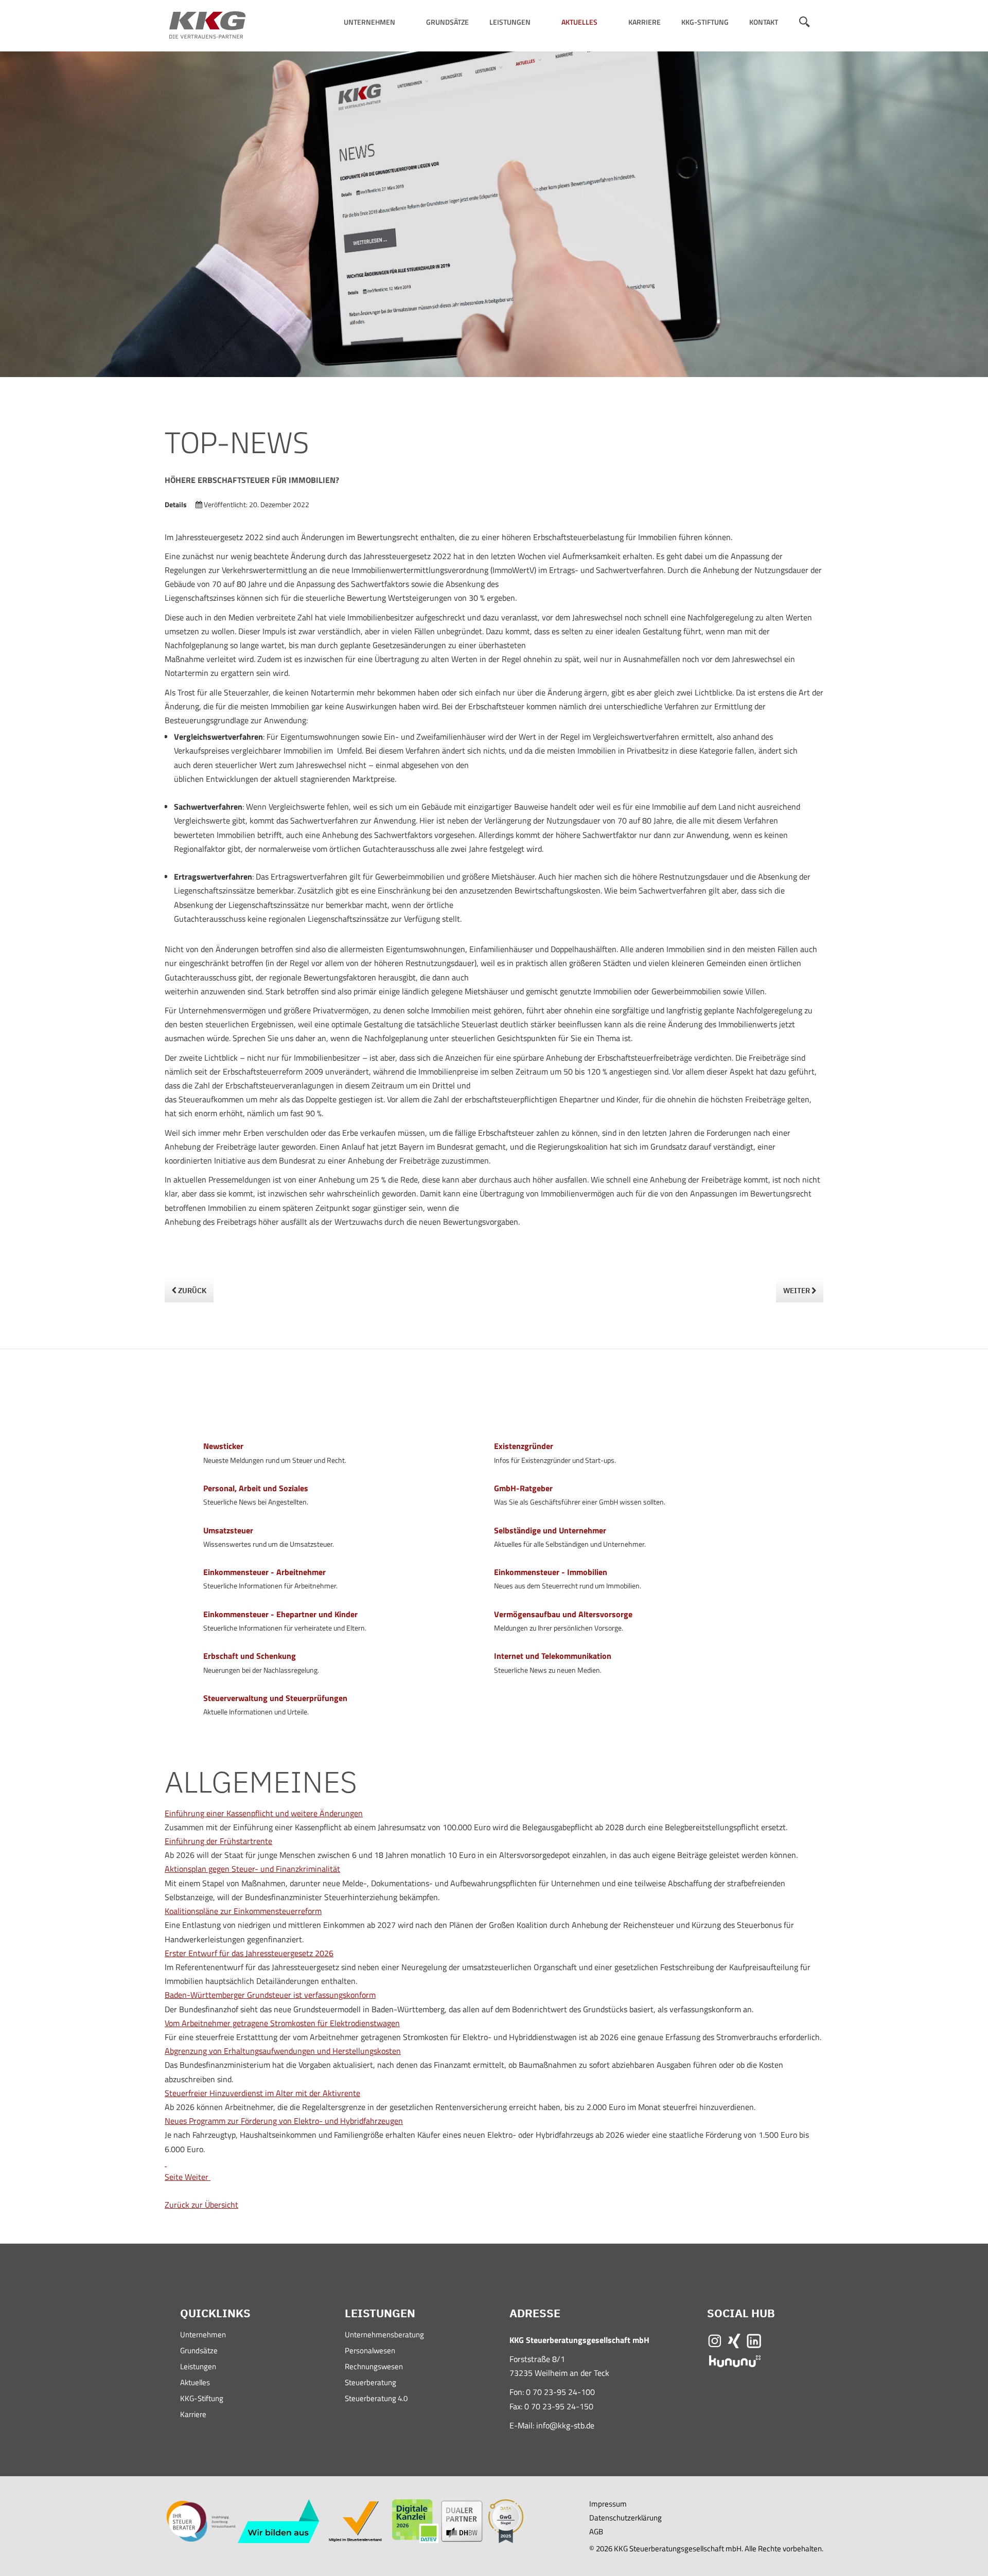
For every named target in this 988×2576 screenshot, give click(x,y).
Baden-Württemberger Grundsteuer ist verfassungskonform (270, 1995)
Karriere (645, 22)
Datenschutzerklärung (625, 2518)
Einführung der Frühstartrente (218, 1841)
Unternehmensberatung (384, 2336)
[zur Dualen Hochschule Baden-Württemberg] (462, 2520)
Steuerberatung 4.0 (376, 2399)
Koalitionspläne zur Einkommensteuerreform (243, 1911)
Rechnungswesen (374, 2367)
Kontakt (764, 22)
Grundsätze (447, 22)
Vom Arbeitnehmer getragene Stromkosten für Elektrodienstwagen (282, 2023)
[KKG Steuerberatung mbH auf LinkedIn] (754, 2340)
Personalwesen (370, 2351)
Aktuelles (579, 22)
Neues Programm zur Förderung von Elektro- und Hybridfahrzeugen (284, 2121)
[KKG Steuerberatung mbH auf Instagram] (715, 2340)
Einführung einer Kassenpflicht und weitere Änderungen (264, 1813)
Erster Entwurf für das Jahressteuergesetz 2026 (249, 1953)
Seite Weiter (187, 2177)
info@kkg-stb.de (565, 2425)
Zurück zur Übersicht (201, 2205)
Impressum (608, 2504)
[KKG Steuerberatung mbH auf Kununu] (735, 2360)
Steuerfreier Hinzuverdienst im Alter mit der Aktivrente (262, 2093)
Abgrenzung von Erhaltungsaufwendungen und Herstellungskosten (283, 2051)
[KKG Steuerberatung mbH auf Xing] (734, 2340)
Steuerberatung (370, 2383)
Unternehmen (369, 22)
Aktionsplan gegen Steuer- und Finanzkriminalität (252, 1869)
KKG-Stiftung (705, 22)
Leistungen (510, 22)
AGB (596, 2532)
